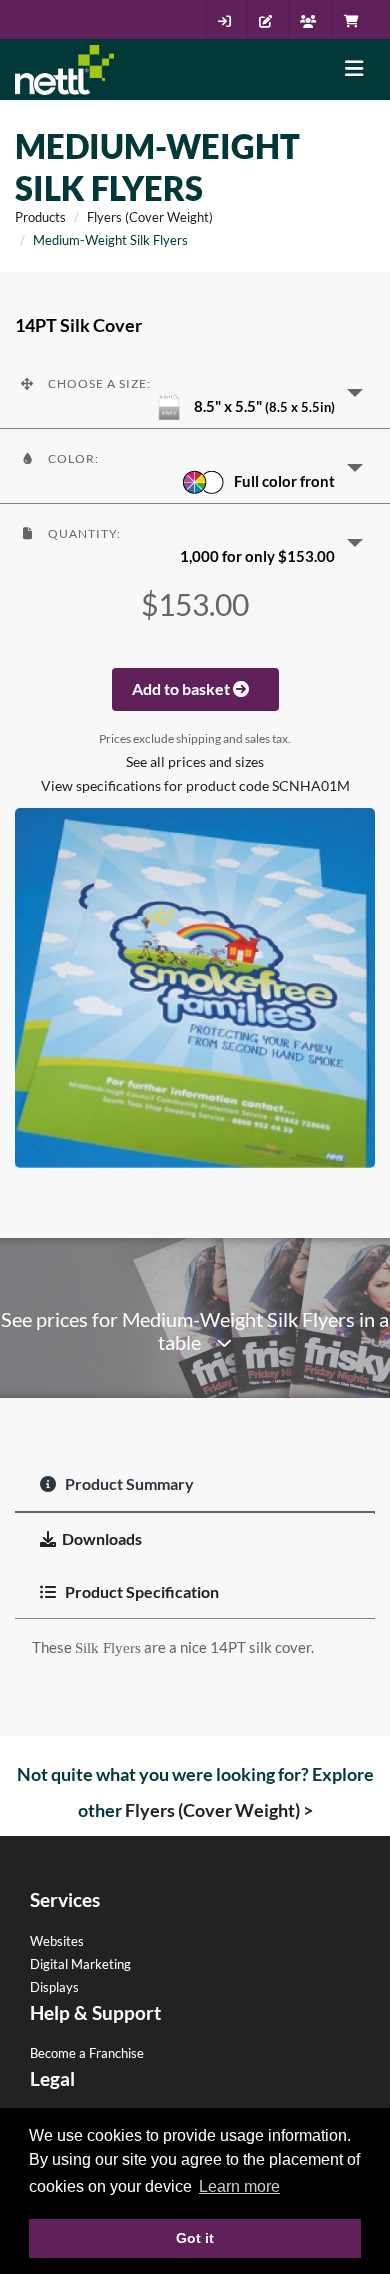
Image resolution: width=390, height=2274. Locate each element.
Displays (54, 1987)
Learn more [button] (239, 2186)
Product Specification (140, 1591)
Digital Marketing (80, 1964)
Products (40, 217)
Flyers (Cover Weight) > (219, 1810)
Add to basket (182, 688)
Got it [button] (195, 2238)
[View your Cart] (356, 21)
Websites (57, 1941)
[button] (195, 391)
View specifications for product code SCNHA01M (195, 786)
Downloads (102, 1538)
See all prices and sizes (195, 762)
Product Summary (128, 1483)
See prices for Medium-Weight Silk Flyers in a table (195, 1331)
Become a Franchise (87, 2053)
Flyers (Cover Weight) (150, 217)
